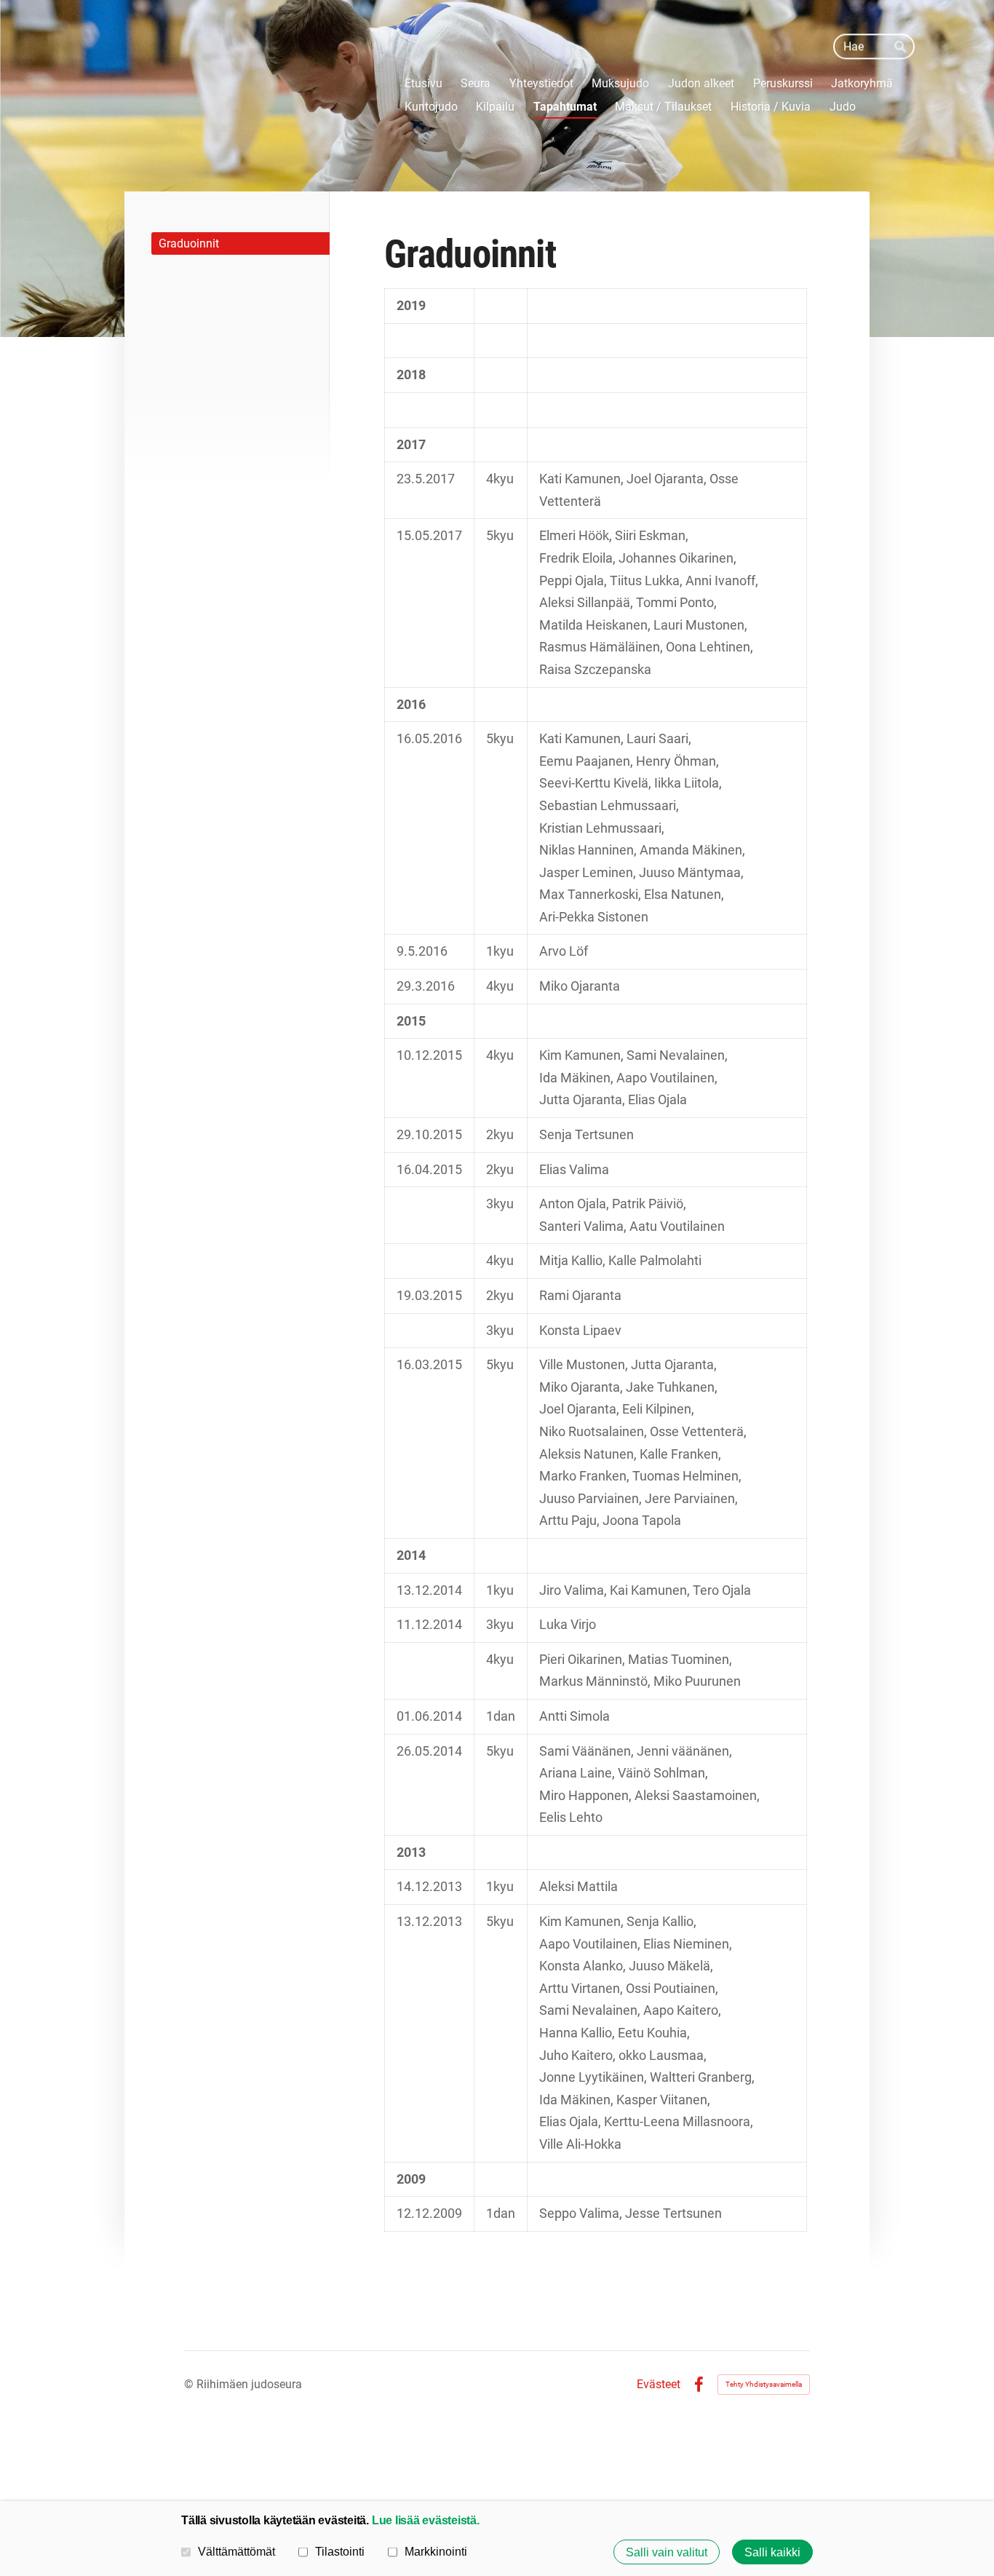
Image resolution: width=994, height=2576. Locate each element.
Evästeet (659, 2385)
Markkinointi (436, 2551)
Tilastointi (340, 2551)
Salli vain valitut (667, 2552)
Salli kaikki (772, 2552)
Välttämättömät (236, 2551)
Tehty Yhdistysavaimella (764, 2384)
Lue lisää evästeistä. (426, 2520)
